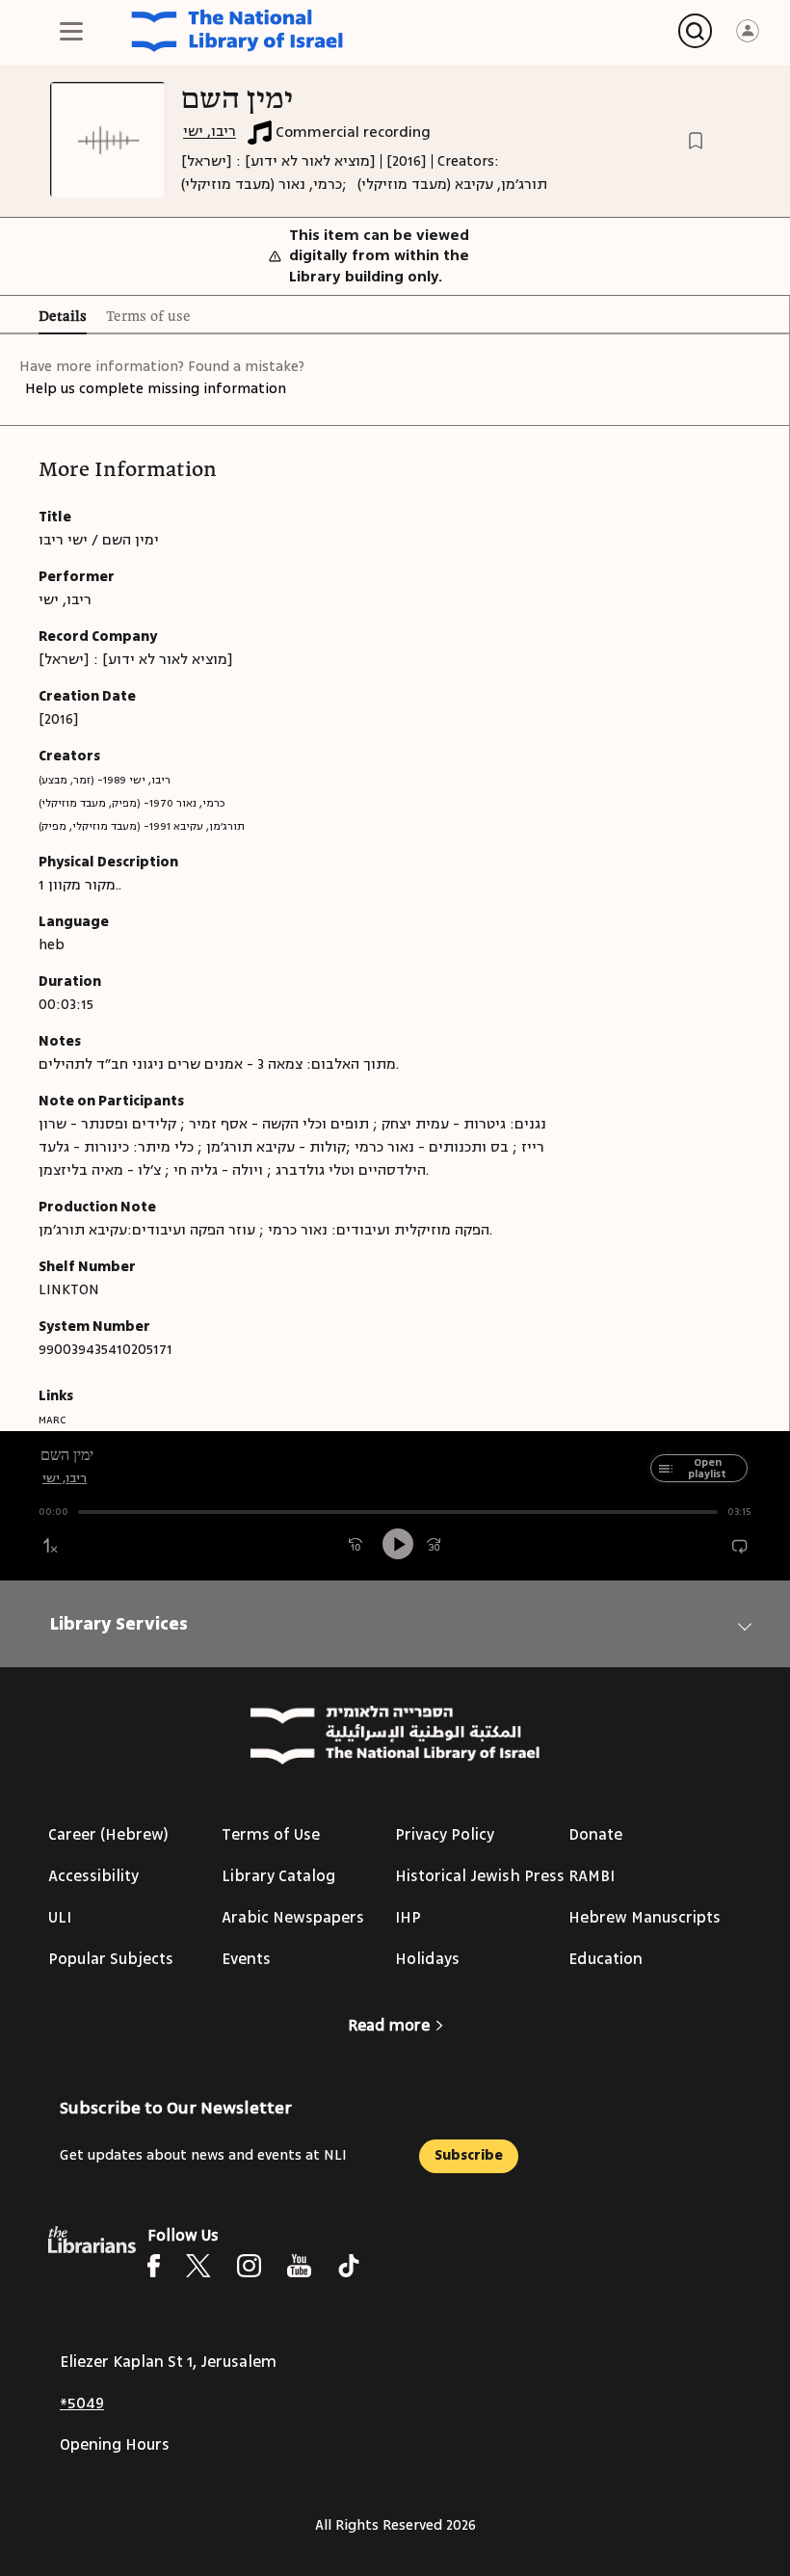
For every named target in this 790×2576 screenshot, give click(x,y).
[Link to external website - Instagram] (249, 2266)
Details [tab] (63, 317)
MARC (52, 1420)
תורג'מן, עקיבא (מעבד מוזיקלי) (452, 185)
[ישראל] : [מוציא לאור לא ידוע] (278, 161)
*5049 (82, 2403)
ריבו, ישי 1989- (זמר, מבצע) (105, 780)
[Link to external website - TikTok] (349, 2266)
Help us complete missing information (156, 389)
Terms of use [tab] (148, 317)
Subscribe (469, 2155)
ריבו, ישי (210, 132)
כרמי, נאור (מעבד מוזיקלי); (264, 185)
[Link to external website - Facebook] (154, 2266)
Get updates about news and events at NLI (203, 2155)
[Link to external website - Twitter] (198, 2266)
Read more (389, 2026)
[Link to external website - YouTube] (299, 2266)
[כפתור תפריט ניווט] (71, 31)
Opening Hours (115, 2445)
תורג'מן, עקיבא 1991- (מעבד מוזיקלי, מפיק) (142, 826)
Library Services (119, 1624)
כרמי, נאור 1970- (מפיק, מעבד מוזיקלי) (132, 803)
